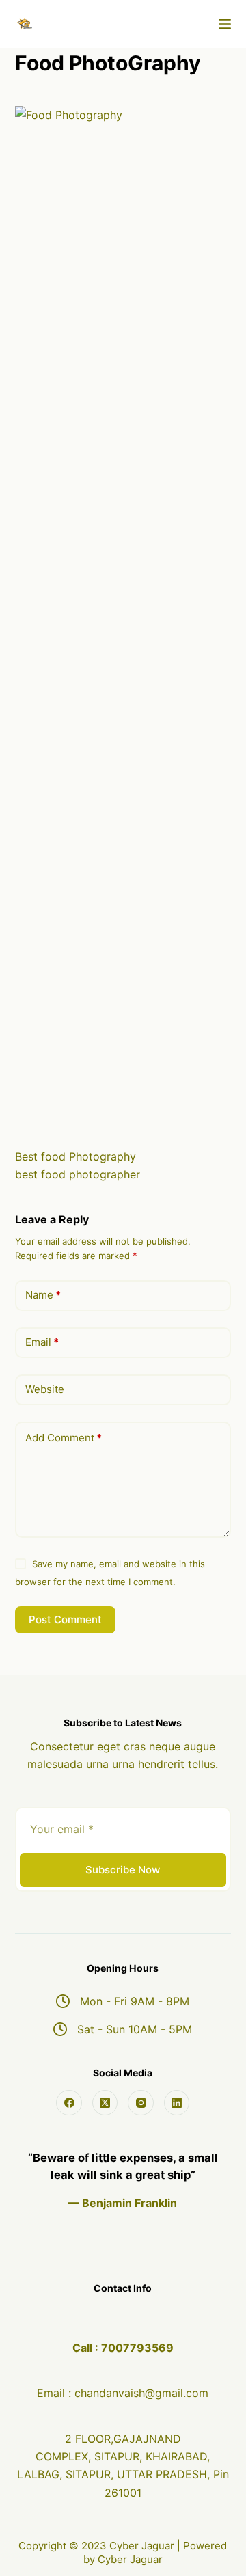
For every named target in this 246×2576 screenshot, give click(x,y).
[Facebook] (69, 2103)
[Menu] (225, 24)
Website (45, 1389)
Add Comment (64, 1438)
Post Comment (65, 1619)
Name (43, 1295)
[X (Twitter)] (105, 2103)
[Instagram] (141, 2103)
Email (42, 1342)
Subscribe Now (123, 1870)
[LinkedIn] (177, 2103)
